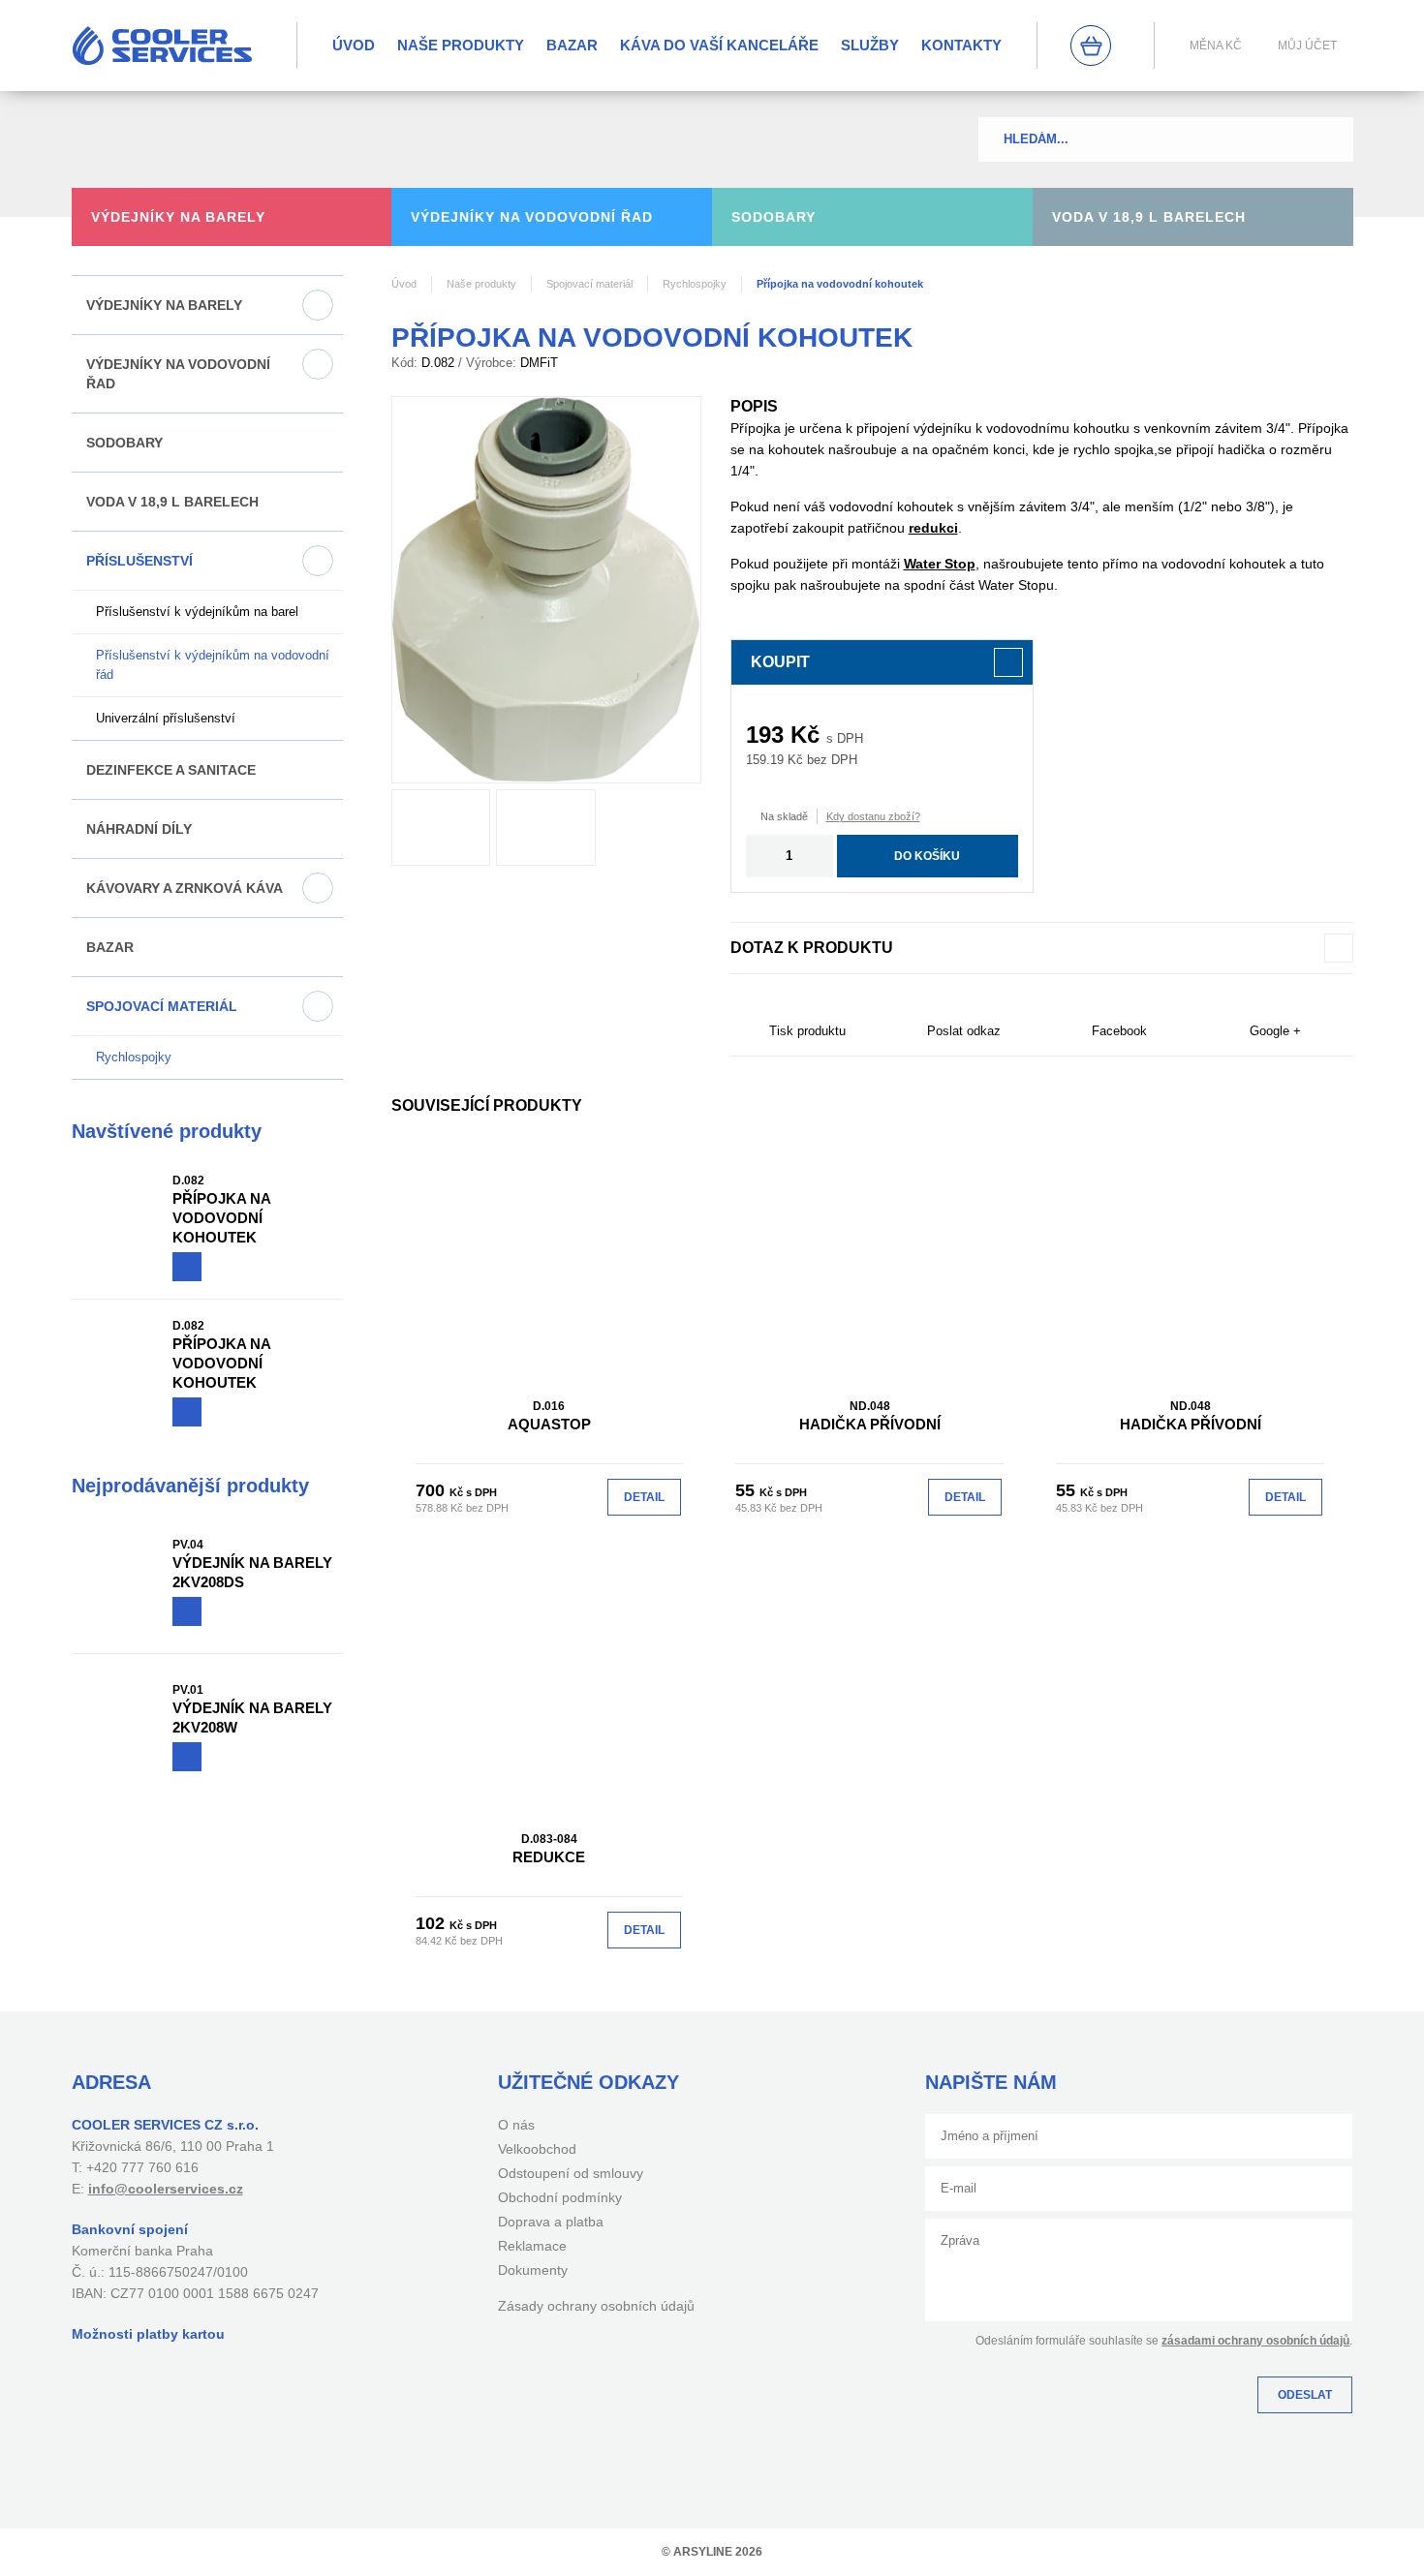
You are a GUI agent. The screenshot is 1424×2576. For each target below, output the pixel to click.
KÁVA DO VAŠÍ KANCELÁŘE (719, 45)
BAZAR (572, 45)
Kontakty (961, 45)
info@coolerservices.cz (166, 2189)
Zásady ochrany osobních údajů (596, 2306)
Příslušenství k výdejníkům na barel (197, 612)
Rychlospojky (134, 1057)
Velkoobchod (537, 2149)
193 (765, 735)
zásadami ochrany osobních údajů (1255, 2341)
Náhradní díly (139, 829)
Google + (1275, 1031)
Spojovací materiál (162, 1006)
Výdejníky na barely (164, 305)
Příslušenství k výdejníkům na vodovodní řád (213, 665)
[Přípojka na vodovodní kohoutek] (546, 590)
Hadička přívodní (870, 1416)
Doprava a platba (551, 2222)
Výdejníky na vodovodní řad (178, 374)
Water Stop (940, 564)
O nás (516, 2125)
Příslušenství (139, 561)
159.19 (765, 760)
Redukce (549, 1849)
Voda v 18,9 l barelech (172, 502)
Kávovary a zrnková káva (185, 888)
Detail (644, 1497)
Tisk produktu (807, 1031)
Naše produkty (461, 45)
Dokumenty (533, 2270)
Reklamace (532, 2246)
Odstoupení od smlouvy (571, 2173)
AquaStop (549, 1416)
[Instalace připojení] (546, 828)
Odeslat (1305, 2395)
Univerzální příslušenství (166, 718)
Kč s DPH (473, 1492)
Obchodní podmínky (560, 2197)
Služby (870, 45)
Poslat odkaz (964, 1031)
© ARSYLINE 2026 (712, 2552)
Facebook (1119, 1031)
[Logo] (162, 46)
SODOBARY (124, 443)
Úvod (354, 45)
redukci (933, 528)
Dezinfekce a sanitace (171, 770)
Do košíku (927, 856)
